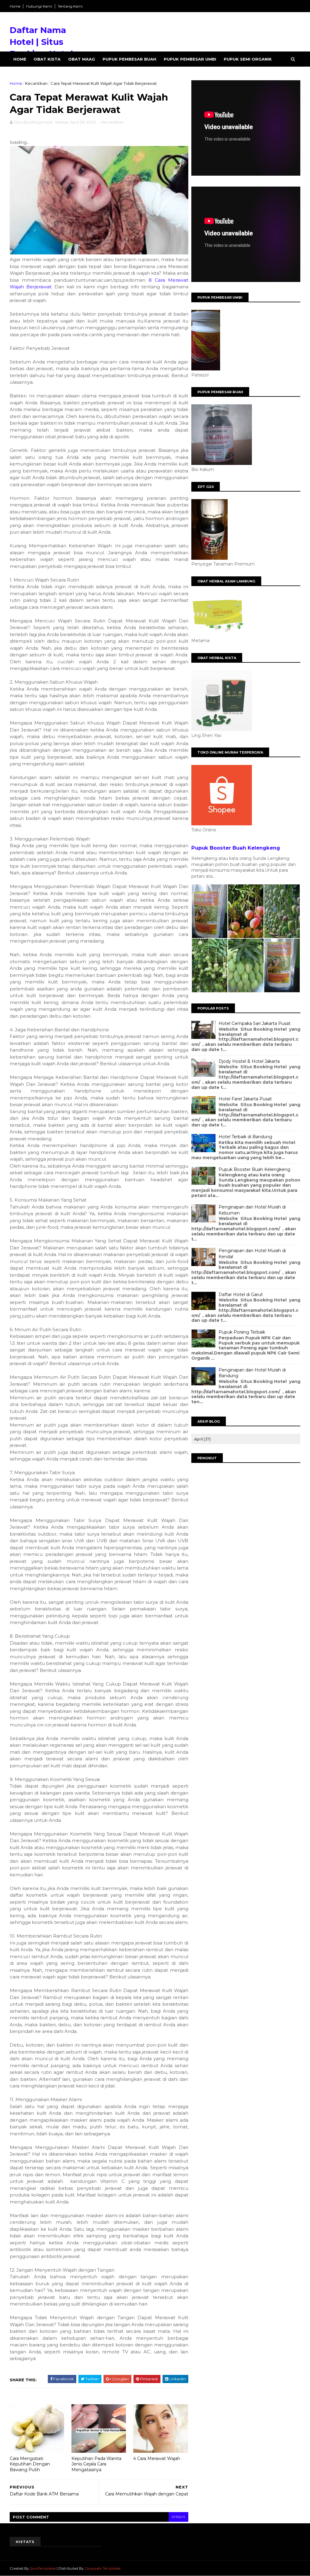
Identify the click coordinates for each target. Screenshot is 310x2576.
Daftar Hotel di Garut (241, 1295)
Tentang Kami (70, 6)
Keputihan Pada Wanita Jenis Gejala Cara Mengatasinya (96, 2464)
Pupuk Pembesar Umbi (190, 59)
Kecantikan (36, 83)
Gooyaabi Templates (103, 2568)
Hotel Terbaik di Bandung (245, 1137)
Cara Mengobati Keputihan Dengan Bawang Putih (30, 2464)
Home (15, 6)
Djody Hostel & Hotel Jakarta (249, 1061)
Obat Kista (47, 59)
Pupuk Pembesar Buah (129, 59)
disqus (178, 2517)
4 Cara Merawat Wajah (157, 2458)
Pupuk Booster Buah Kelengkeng (236, 848)
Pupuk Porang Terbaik (242, 1332)
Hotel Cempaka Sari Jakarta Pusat (255, 1023)
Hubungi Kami (39, 6)
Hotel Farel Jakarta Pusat (245, 1099)
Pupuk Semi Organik (248, 59)
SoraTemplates (43, 2568)
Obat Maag (82, 59)
